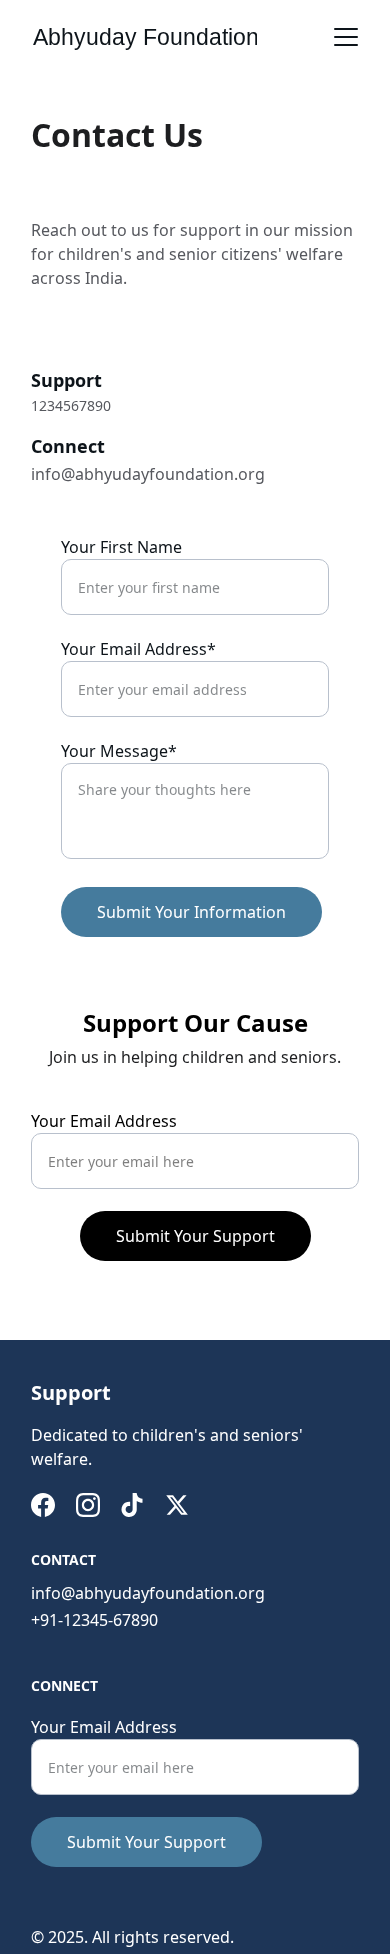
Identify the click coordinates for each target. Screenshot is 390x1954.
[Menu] (346, 37)
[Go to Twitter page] (177, 1505)
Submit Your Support (195, 1236)
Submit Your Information (191, 912)
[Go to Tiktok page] (132, 1505)
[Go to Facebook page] (43, 1505)
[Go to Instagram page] (88, 1505)
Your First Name (121, 547)
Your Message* (119, 751)
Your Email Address (104, 1121)
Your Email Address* (138, 649)
